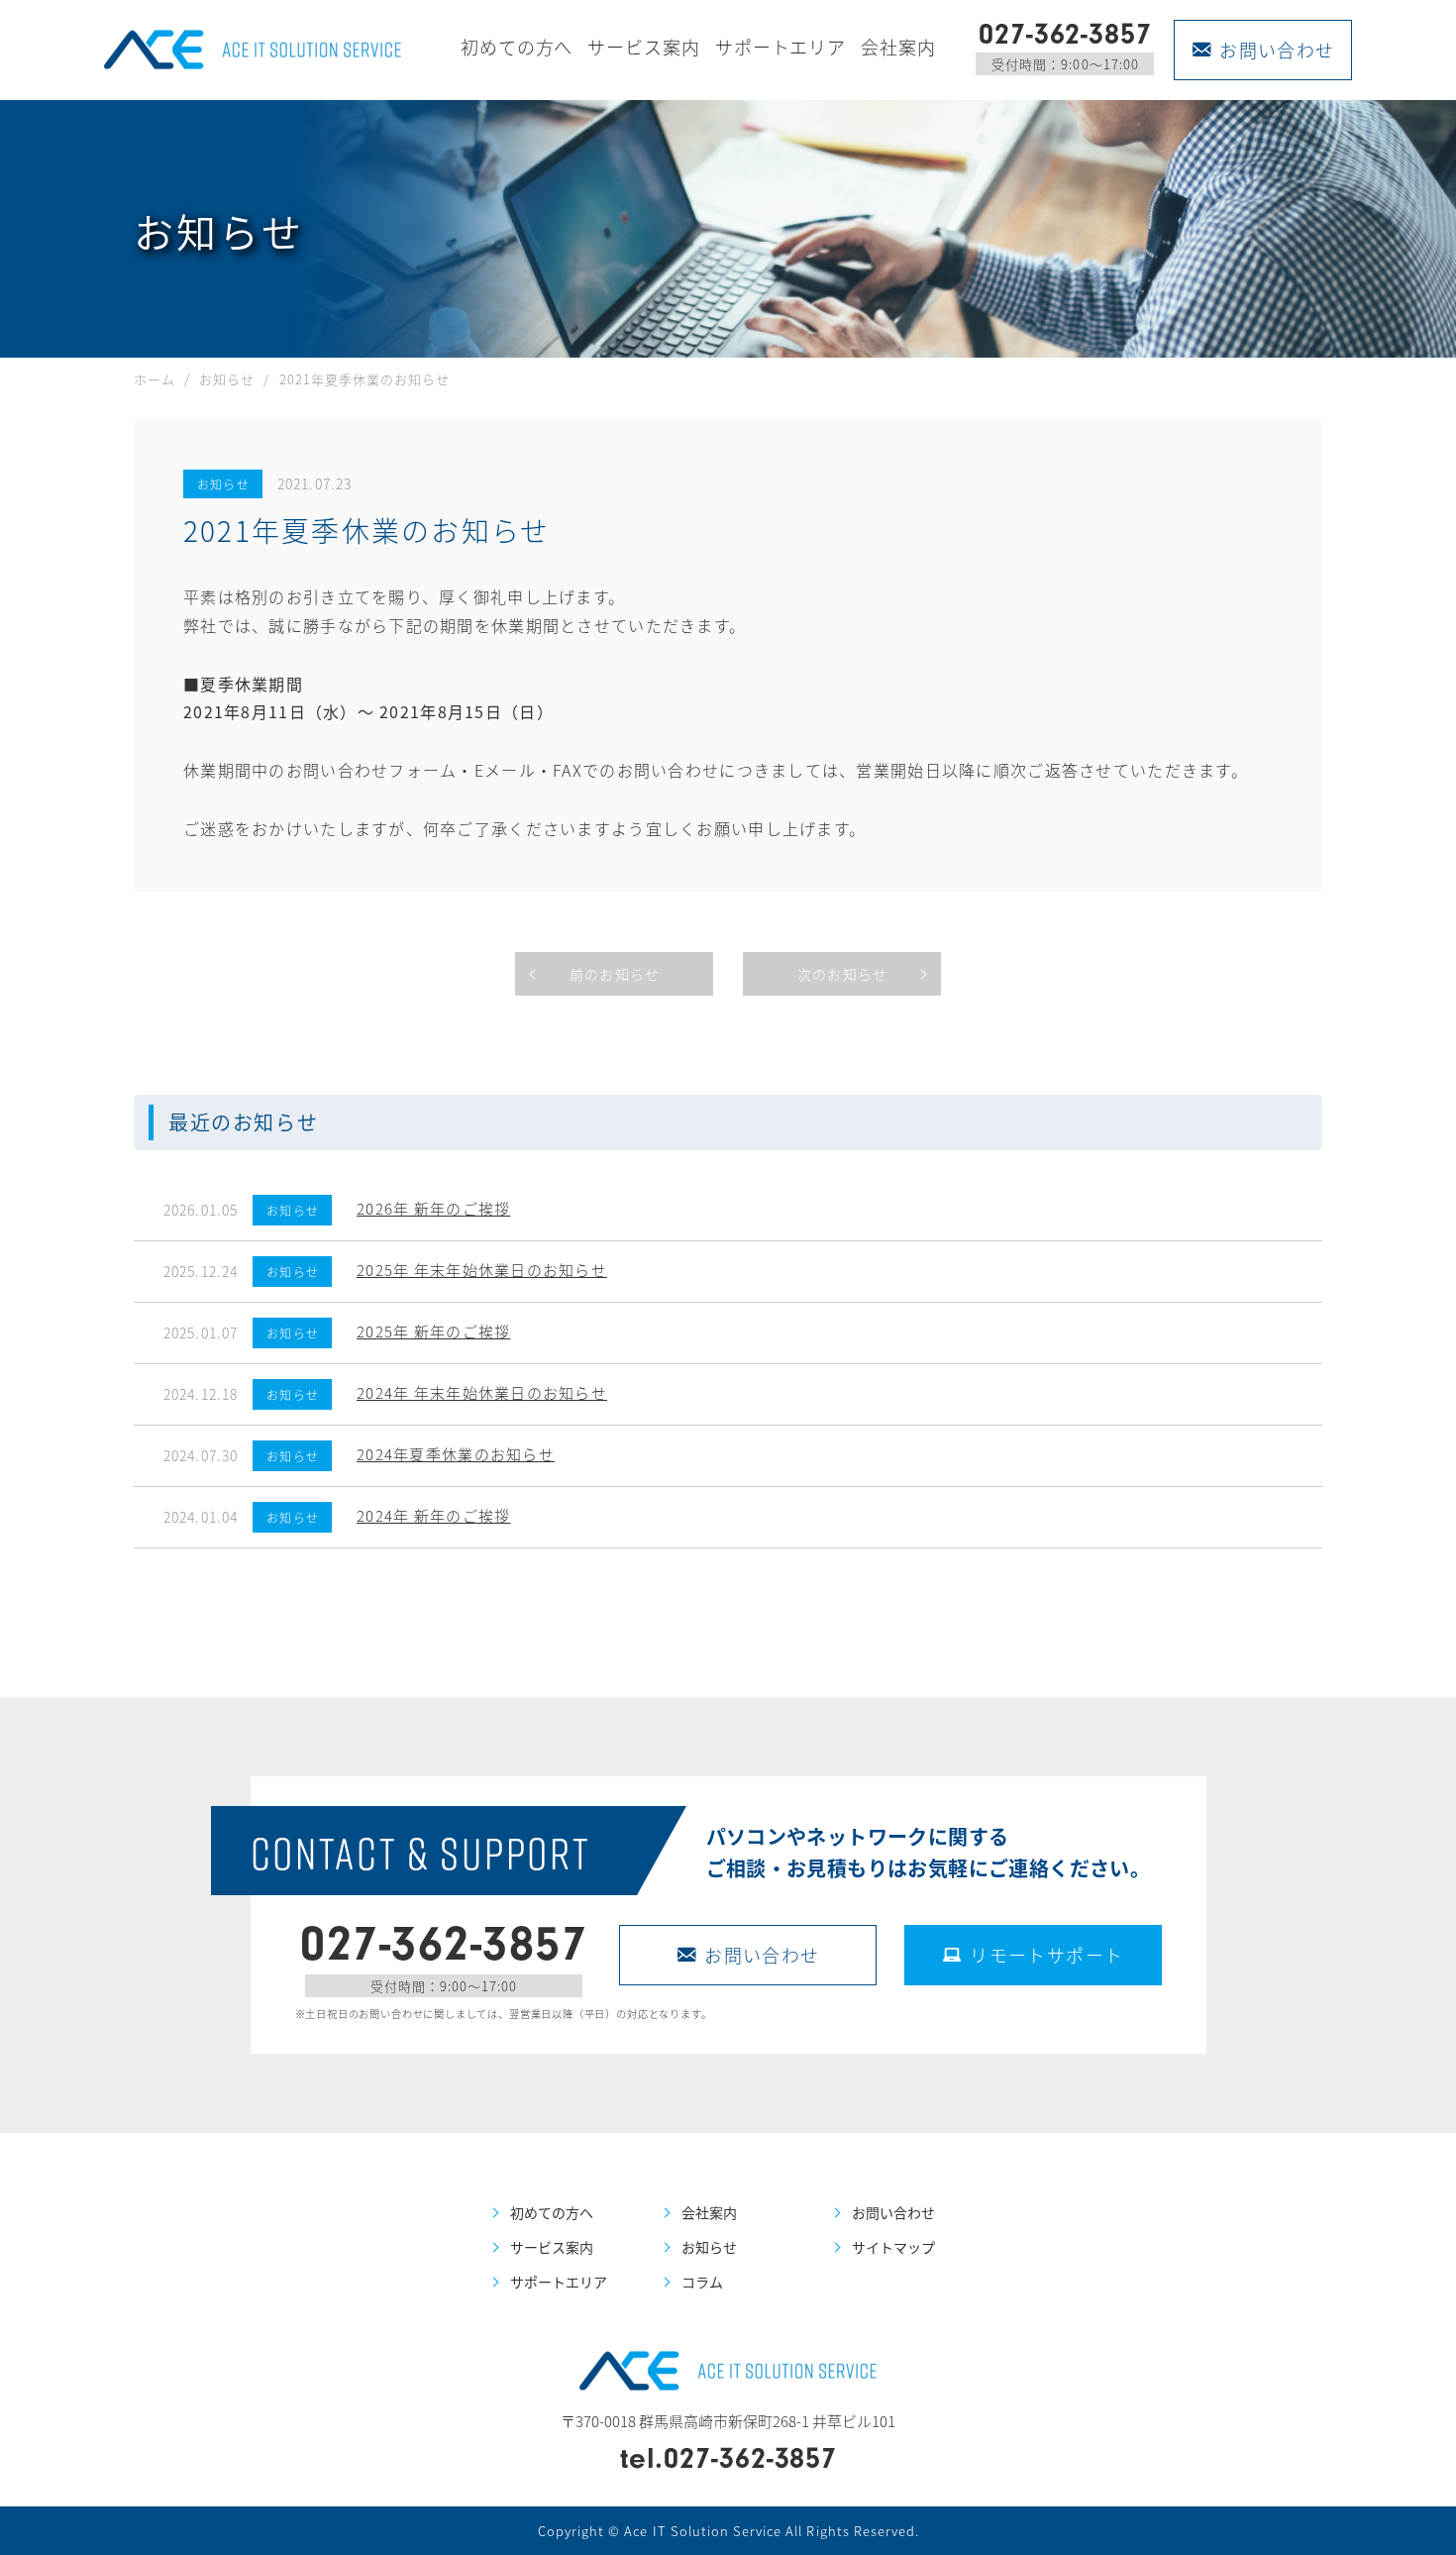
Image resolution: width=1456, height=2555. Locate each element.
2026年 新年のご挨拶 (433, 1208)
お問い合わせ (1277, 50)
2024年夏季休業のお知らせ (456, 1454)
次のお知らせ (842, 974)
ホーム (155, 379)
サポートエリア (780, 47)
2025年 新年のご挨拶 (433, 1331)
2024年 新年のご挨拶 (433, 1515)
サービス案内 (643, 47)
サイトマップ (893, 2247)
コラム (702, 2282)
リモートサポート (1047, 1955)
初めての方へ (517, 47)
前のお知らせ (615, 974)
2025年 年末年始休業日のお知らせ (482, 1270)
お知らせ (227, 379)
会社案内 (898, 47)
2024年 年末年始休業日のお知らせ (482, 1392)
